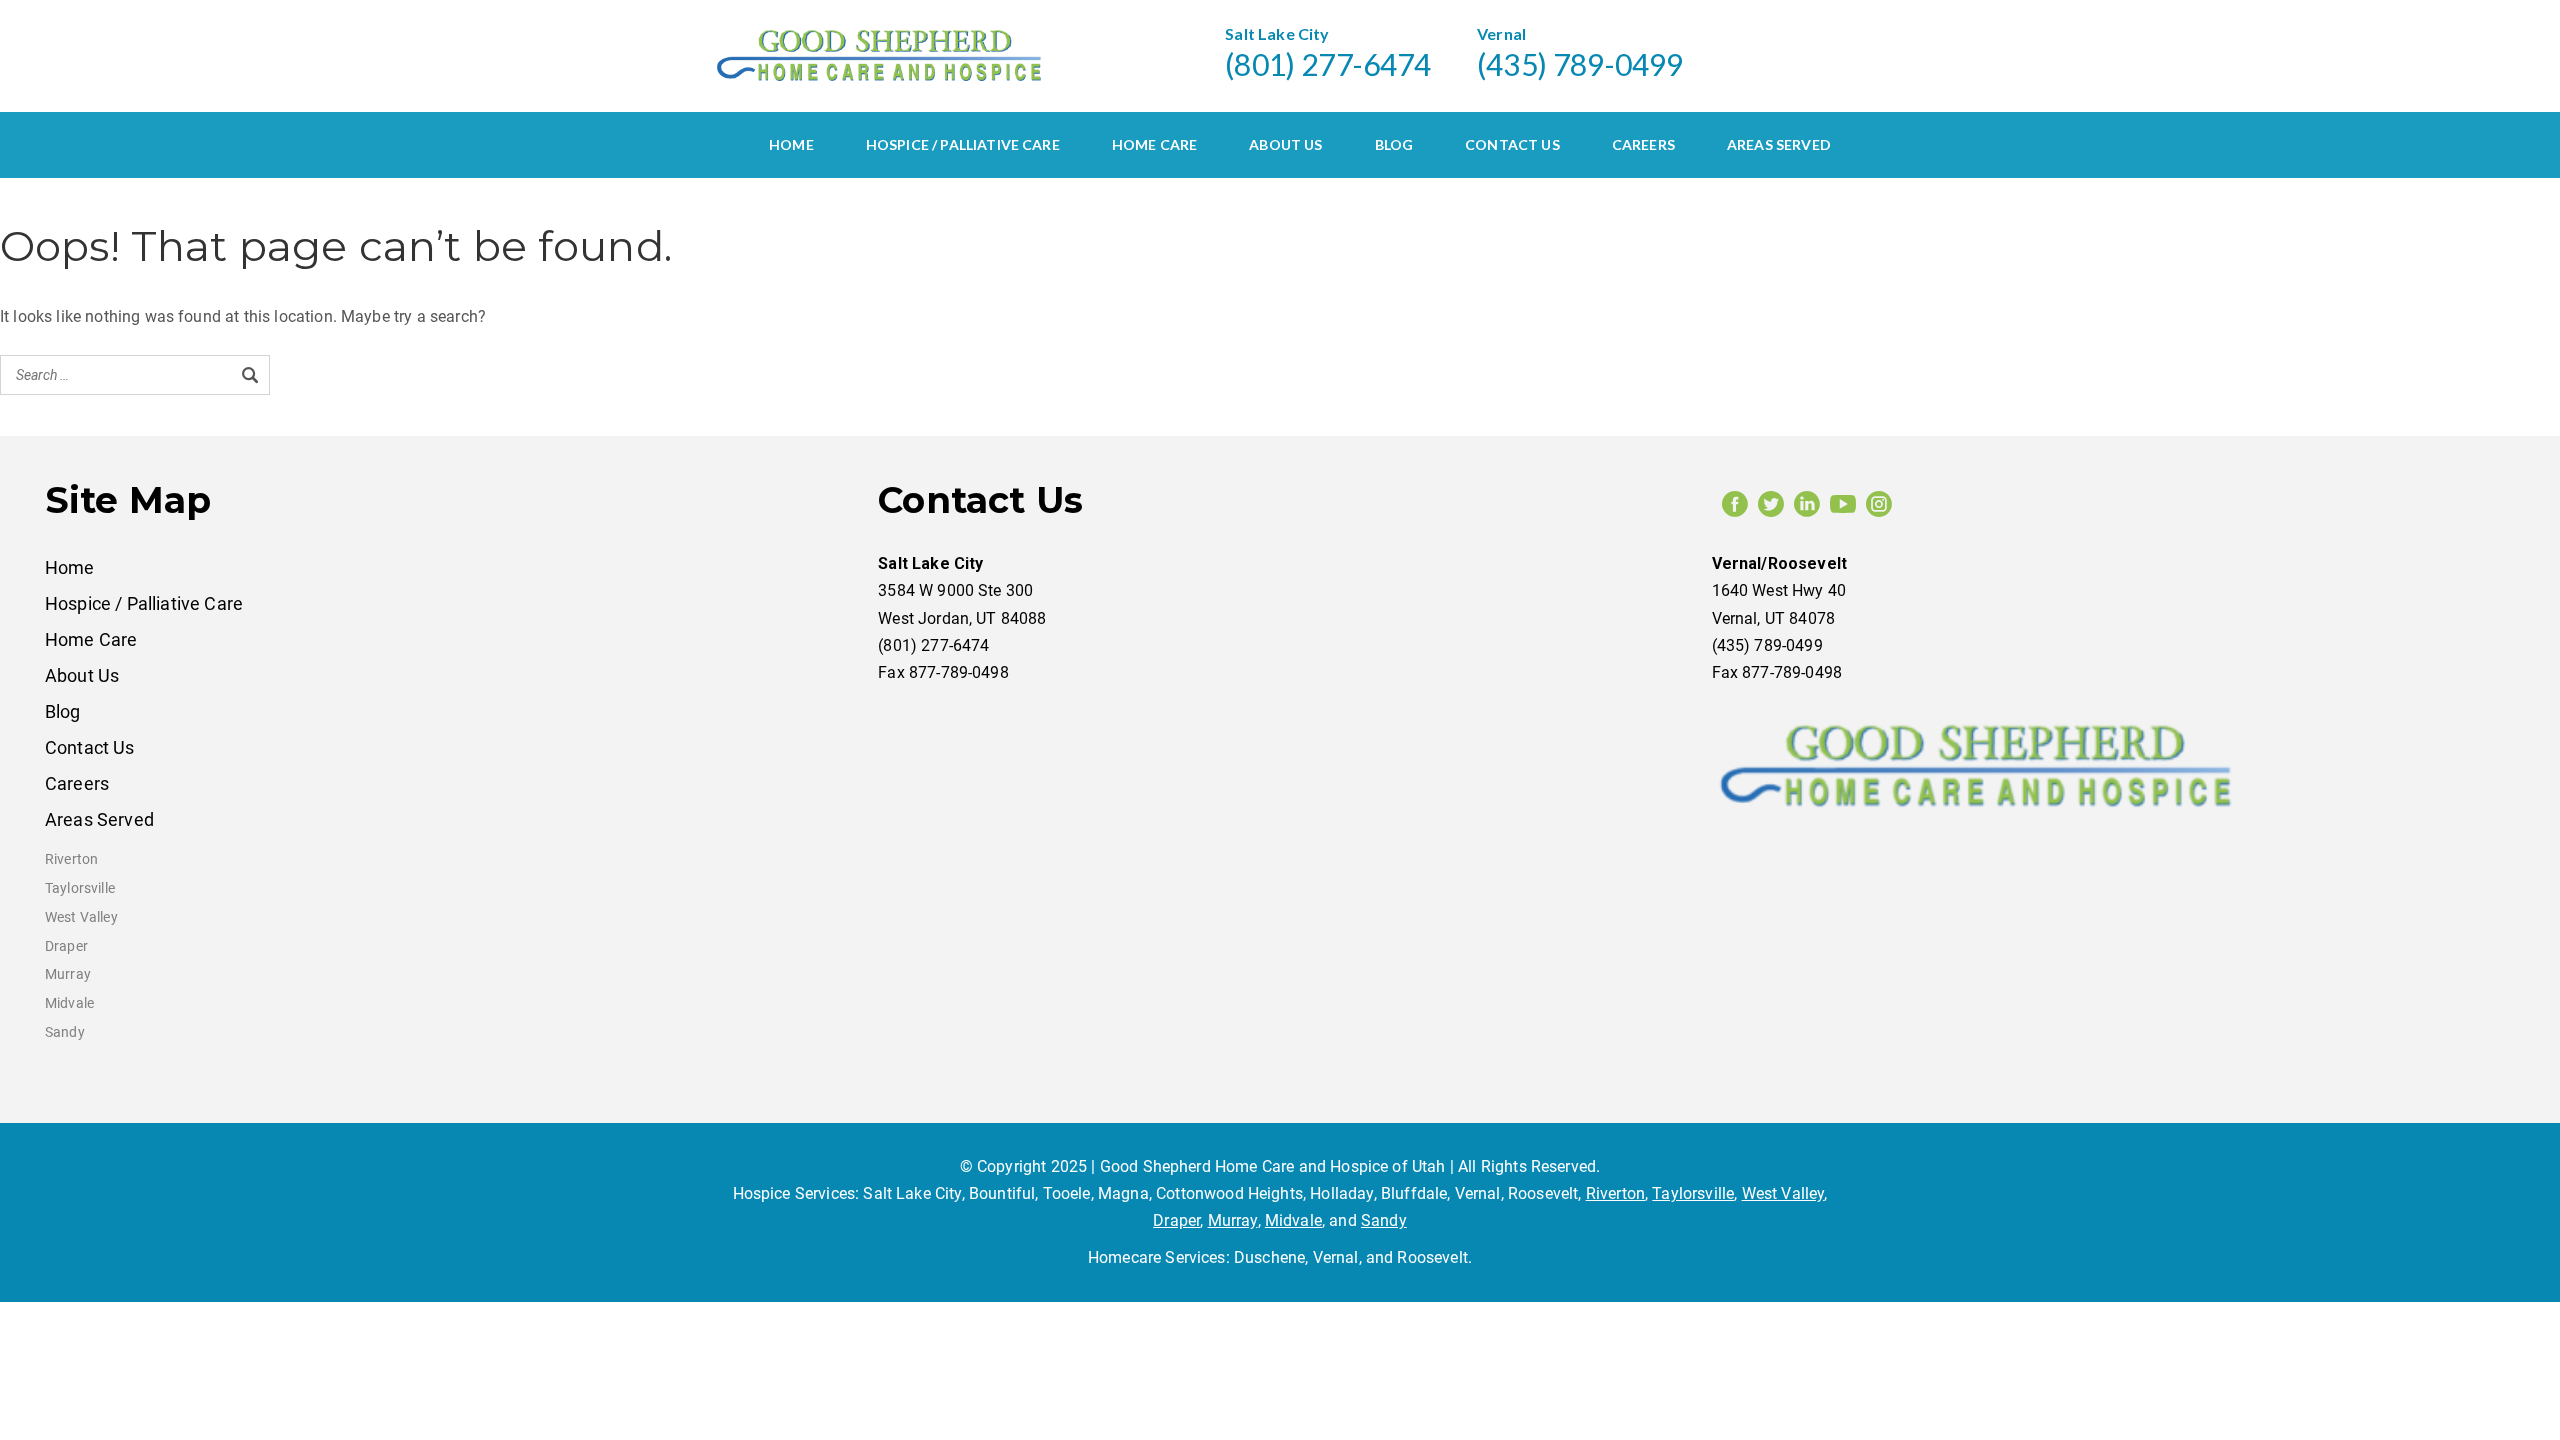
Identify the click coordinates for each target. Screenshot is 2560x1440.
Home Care (1154, 144)
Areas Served (1779, 144)
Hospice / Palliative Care (963, 144)
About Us (1285, 144)
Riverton (71, 859)
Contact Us (1512, 144)
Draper (66, 946)
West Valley (81, 917)
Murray (68, 974)
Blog (1394, 144)
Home (791, 144)
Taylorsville (80, 888)
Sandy (65, 1032)
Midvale (69, 1003)
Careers (1643, 144)
